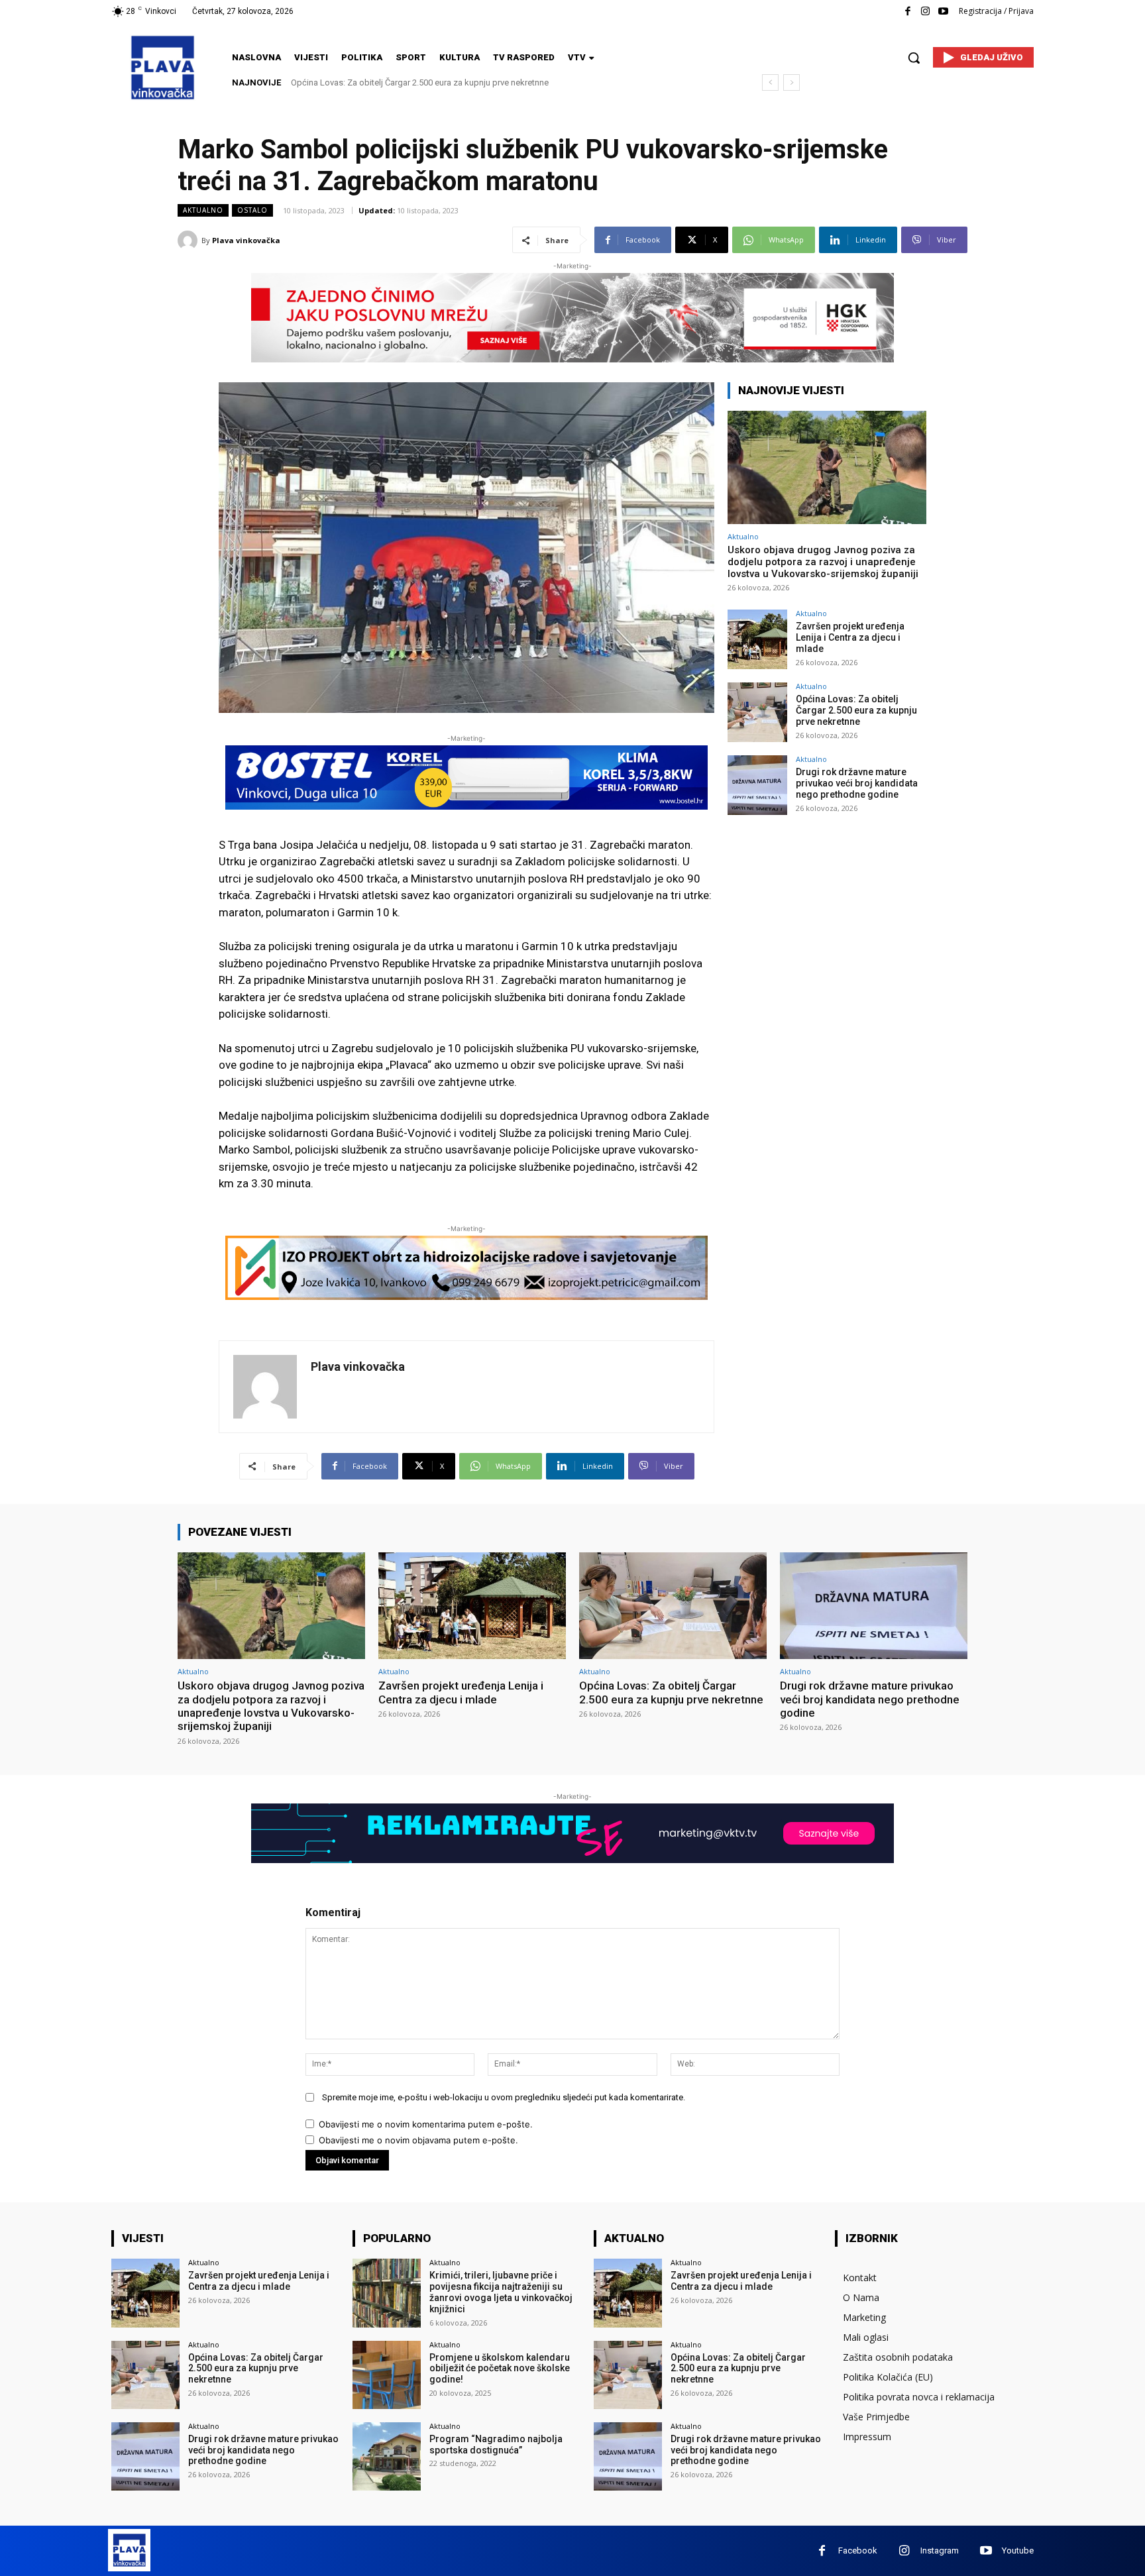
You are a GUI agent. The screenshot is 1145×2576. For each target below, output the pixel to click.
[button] (914, 58)
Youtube (1018, 2550)
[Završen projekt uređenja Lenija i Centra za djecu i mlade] (757, 639)
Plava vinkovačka (246, 240)
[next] (791, 82)
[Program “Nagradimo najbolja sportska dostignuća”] (387, 2456)
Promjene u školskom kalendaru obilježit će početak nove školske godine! (500, 2369)
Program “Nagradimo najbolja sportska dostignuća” (496, 2444)
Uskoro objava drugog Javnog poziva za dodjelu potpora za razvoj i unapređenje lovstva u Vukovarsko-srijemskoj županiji (823, 562)
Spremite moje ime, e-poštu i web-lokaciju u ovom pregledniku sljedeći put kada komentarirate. (504, 2097)
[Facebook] (907, 12)
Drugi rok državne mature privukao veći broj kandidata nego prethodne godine (440, 82)
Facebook (858, 2550)
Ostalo (252, 210)
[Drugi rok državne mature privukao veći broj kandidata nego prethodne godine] (757, 785)
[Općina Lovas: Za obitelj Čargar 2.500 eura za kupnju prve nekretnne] (757, 712)
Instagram (940, 2550)
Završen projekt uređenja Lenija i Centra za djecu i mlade (850, 637)
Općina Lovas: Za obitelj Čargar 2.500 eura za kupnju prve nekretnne (856, 710)
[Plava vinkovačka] (190, 241)
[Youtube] (943, 12)
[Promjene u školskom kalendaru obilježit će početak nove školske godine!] (387, 2375)
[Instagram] (925, 12)
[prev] (770, 82)
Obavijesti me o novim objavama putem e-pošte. (418, 2140)
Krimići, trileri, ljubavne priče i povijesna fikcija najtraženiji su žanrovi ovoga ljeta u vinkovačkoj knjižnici (501, 2292)
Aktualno (203, 210)
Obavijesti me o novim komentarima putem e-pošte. (426, 2124)
